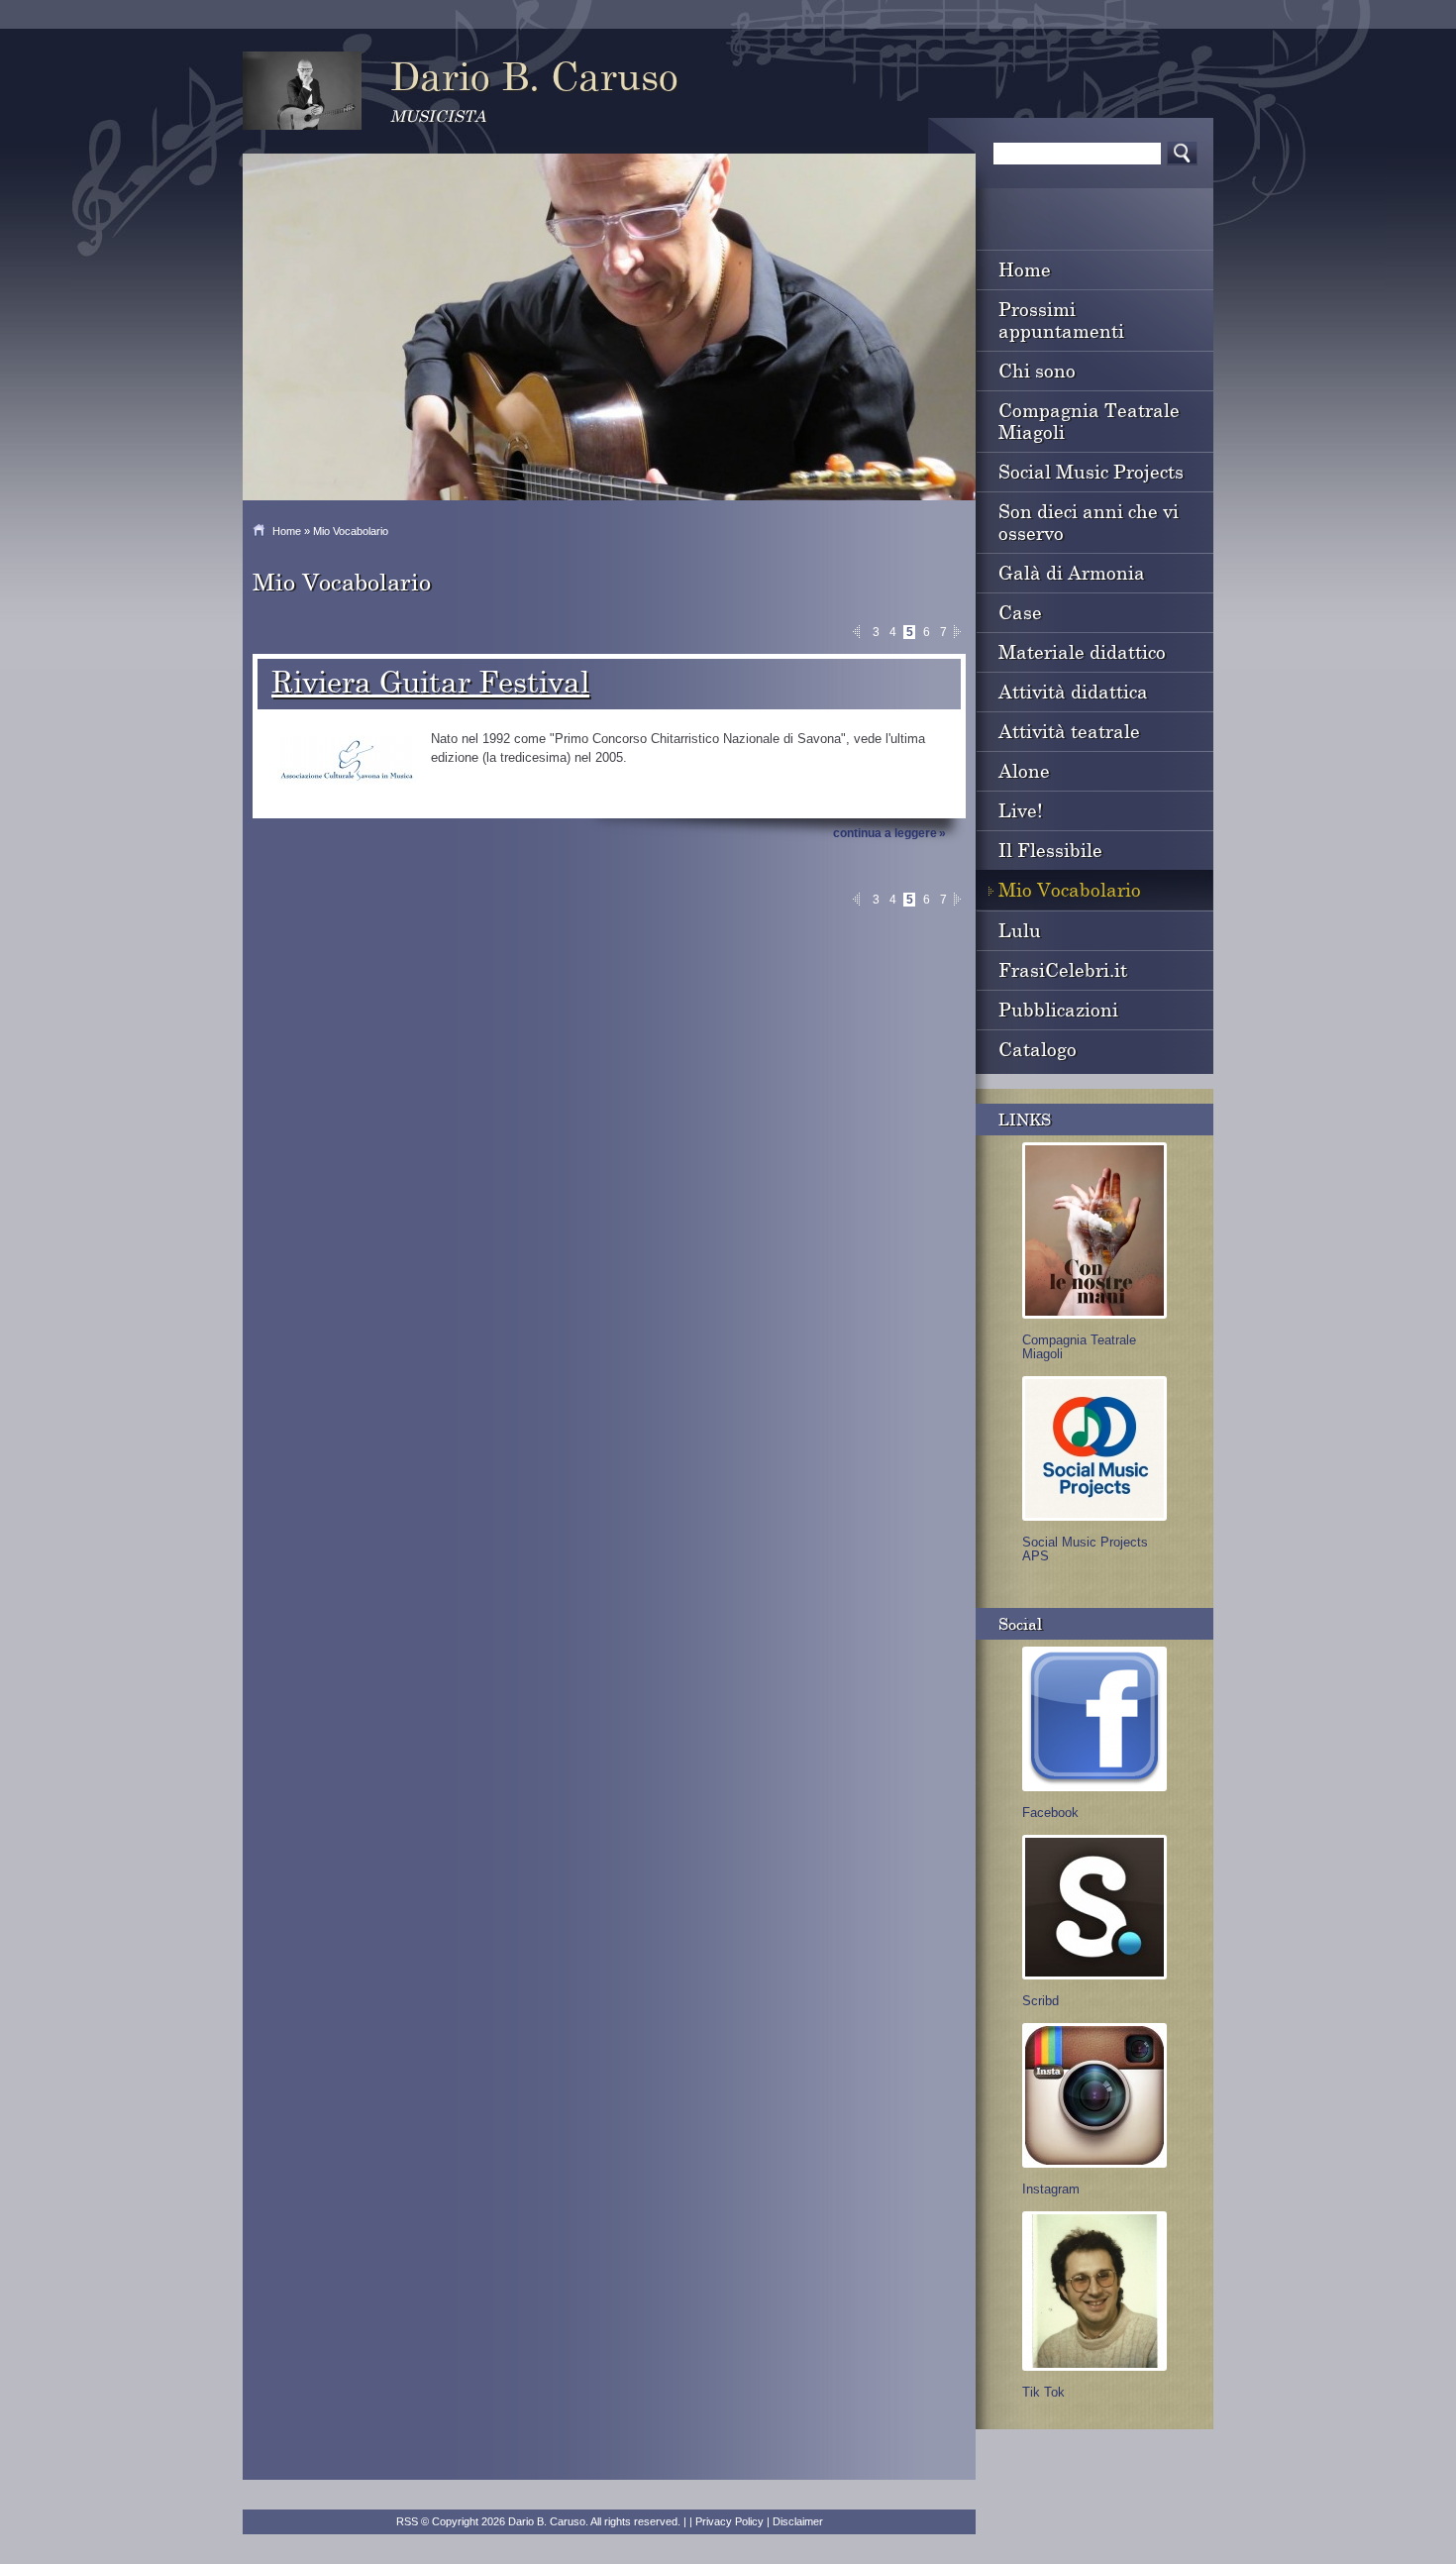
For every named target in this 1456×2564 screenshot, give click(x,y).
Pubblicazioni (1058, 1009)
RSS (407, 2521)
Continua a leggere (885, 833)
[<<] (859, 632)
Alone (1024, 770)
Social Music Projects (1091, 471)
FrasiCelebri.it (1063, 969)
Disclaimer (798, 2521)
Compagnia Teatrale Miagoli (1089, 421)
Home (287, 531)
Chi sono (1037, 370)
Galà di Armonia (1072, 572)
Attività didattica (1073, 691)
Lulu (1020, 930)
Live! (1021, 810)
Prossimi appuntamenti (1061, 320)
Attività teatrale (1069, 731)
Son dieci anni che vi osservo (1089, 522)
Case (1020, 612)
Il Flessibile (1050, 850)
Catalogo (1038, 1049)
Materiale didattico (1082, 651)
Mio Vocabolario (1070, 889)
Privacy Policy (729, 2521)
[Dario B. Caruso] (302, 91)
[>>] (960, 632)
